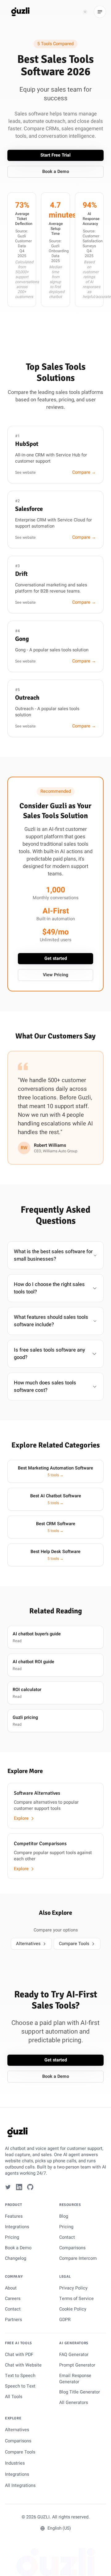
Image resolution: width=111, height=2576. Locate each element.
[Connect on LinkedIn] (19, 2187)
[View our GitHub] (30, 2187)
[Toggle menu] (100, 12)
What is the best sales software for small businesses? (53, 1255)
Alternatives (28, 1944)
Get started (56, 958)
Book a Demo (56, 172)
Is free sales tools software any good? (49, 1354)
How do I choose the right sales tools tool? (49, 1288)
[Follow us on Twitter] (8, 2187)
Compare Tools (74, 1944)
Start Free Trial (55, 155)
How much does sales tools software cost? (45, 1387)
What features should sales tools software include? (51, 1321)
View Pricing (55, 975)
